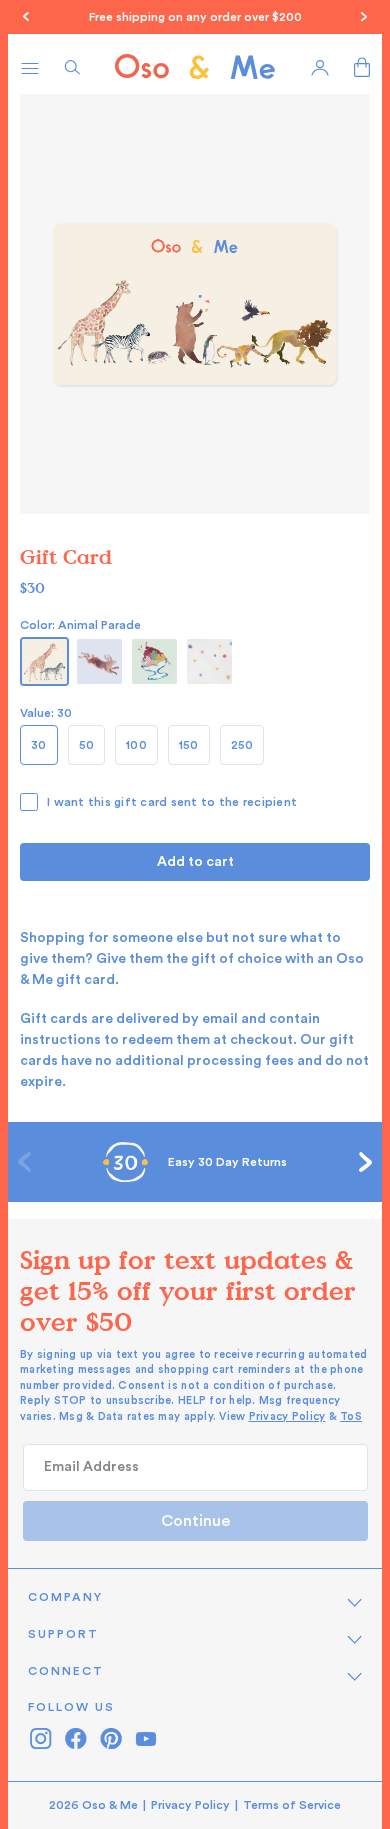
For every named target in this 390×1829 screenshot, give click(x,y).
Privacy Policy (287, 1416)
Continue (195, 1521)
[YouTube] (145, 1738)
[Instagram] (40, 1738)
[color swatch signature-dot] (209, 661)
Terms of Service (292, 1805)
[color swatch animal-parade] (44, 661)
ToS (351, 1416)
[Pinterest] (110, 1738)
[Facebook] (75, 1738)
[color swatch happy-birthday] (154, 661)
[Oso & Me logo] (195, 67)
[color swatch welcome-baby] (99, 661)
